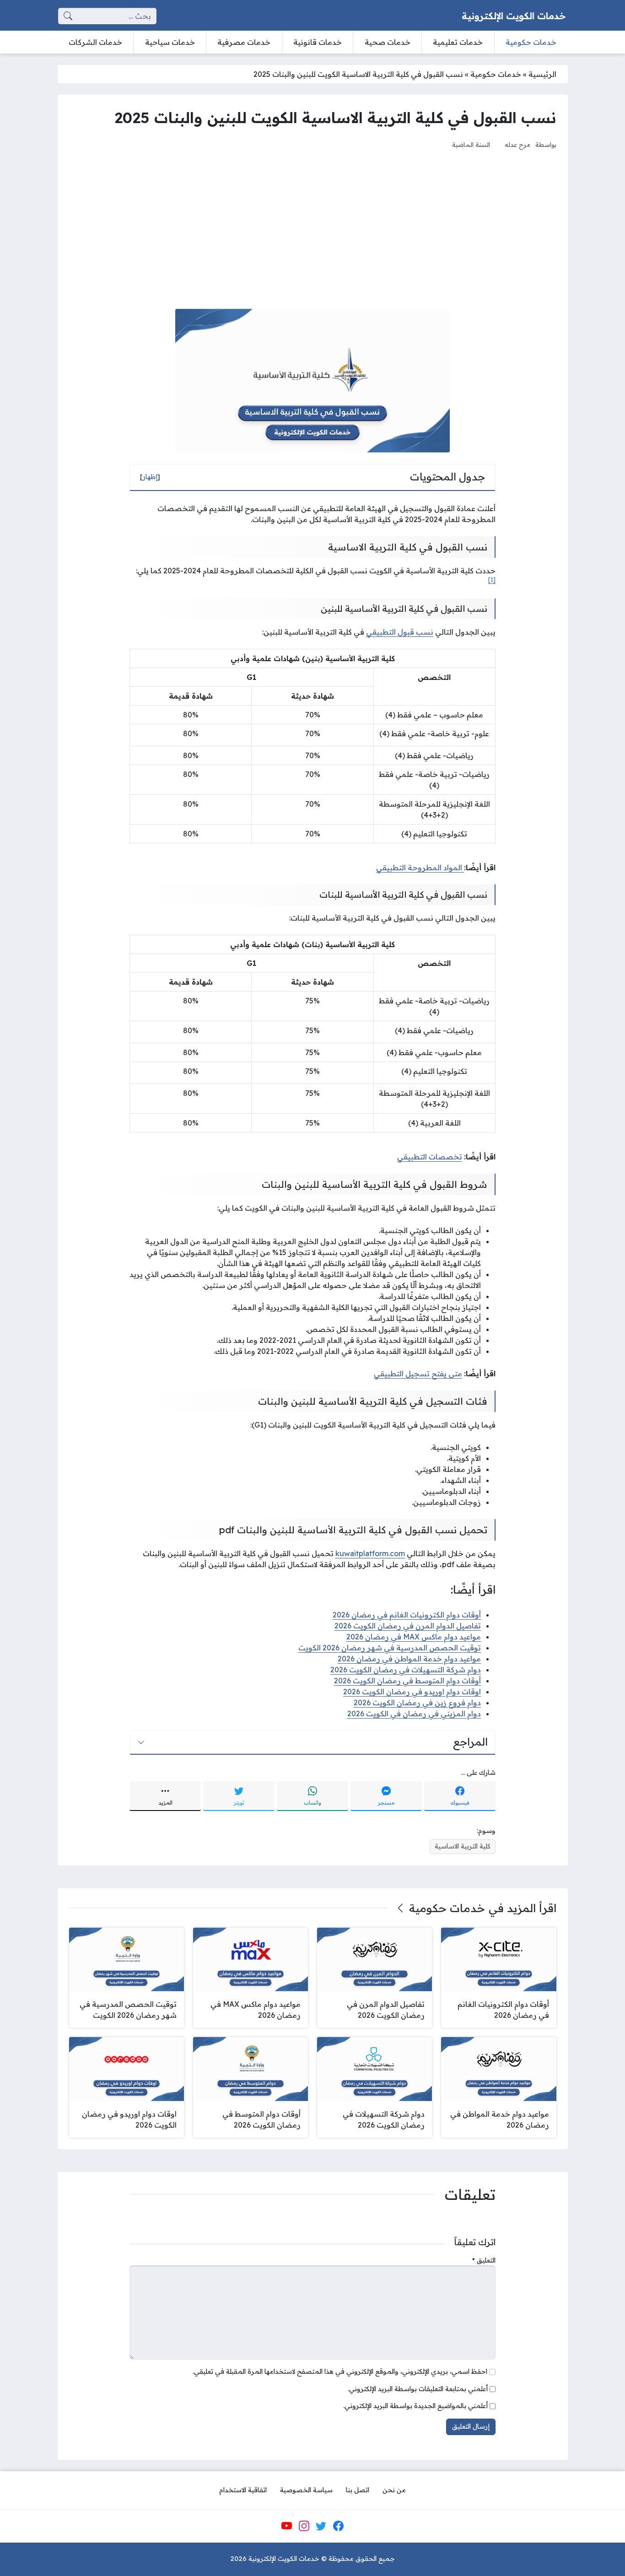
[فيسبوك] (338, 2526)
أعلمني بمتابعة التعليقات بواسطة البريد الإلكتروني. (418, 2389)
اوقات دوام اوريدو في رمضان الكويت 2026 (412, 1692)
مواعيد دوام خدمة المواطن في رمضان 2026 (409, 1659)
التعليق (484, 2260)
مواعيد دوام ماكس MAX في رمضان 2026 (414, 1637)
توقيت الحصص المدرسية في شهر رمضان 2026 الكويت (390, 1648)
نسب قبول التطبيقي (400, 632)
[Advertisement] (313, 229)
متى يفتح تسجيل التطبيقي (418, 1374)
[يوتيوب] (287, 2526)
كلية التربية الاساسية (463, 1846)
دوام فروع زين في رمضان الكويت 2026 (417, 1703)
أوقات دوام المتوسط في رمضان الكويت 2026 (407, 1681)
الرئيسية (542, 74)
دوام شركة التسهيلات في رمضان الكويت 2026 (406, 1670)
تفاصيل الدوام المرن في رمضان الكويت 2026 (408, 1626)
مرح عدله (518, 144)
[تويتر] (321, 2526)
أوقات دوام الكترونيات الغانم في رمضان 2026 (407, 1615)
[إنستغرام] (304, 2526)
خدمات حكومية (496, 74)
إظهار (150, 477)
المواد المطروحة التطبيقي (420, 868)
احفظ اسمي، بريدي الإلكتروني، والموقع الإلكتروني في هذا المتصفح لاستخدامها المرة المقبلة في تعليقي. (340, 2371)
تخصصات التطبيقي (430, 1157)
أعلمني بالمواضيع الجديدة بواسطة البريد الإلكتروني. (415, 2406)
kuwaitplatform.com (370, 1553)
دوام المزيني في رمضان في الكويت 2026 (414, 1714)
